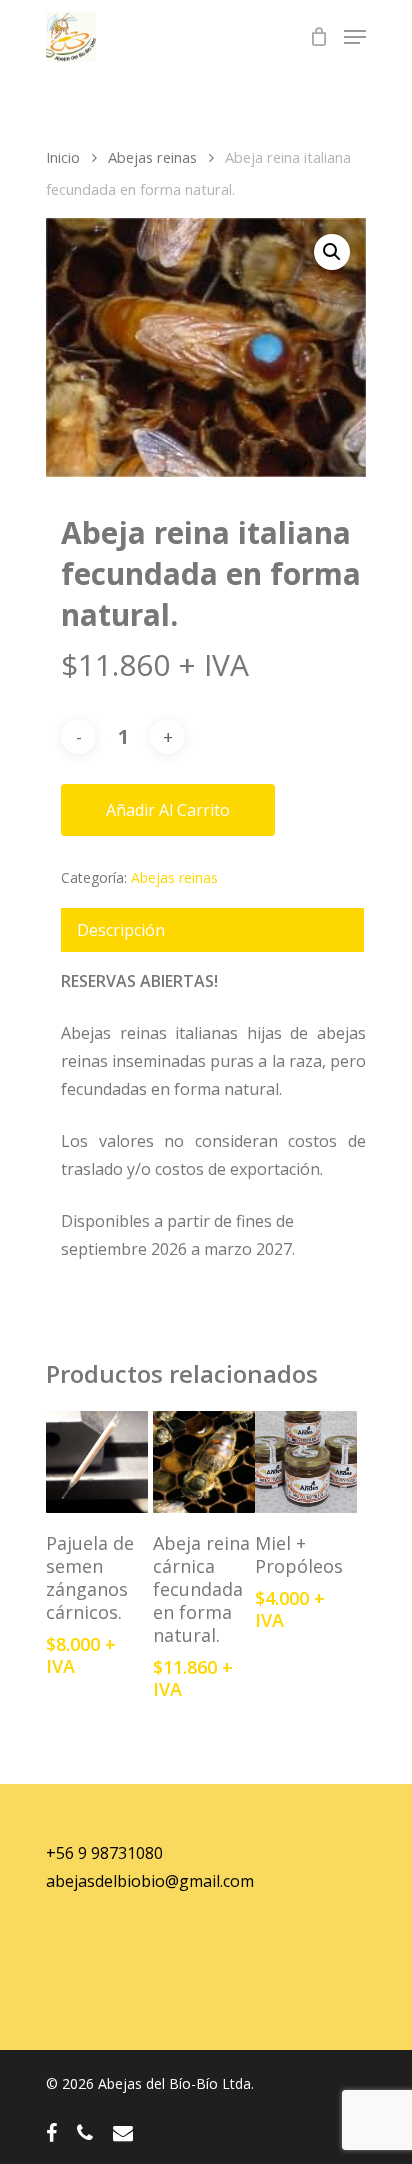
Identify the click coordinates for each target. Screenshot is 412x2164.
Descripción (121, 930)
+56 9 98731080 (104, 1853)
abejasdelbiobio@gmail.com (150, 1881)
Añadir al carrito (168, 810)
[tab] (212, 930)
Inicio (63, 157)
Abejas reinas (152, 157)
